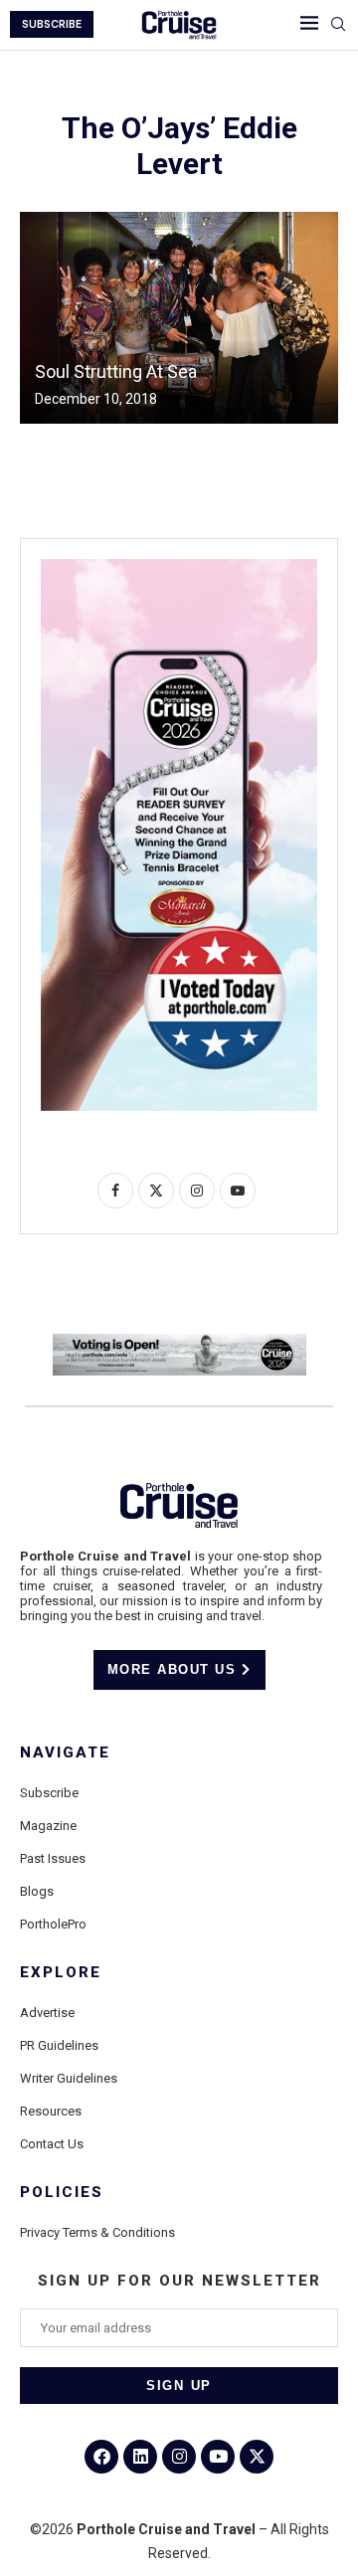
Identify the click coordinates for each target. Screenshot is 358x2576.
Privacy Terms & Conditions (97, 2232)
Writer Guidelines (69, 2078)
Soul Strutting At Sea (116, 371)
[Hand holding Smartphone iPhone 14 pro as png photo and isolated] (179, 567)
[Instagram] (179, 2457)
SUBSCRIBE (52, 24)
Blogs (37, 1891)
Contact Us (52, 2144)
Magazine (48, 1826)
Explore (61, 1973)
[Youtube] (218, 2457)
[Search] (338, 25)
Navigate (65, 1753)
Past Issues (53, 1858)
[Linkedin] (140, 2457)
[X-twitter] (257, 2457)
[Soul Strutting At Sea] (179, 318)
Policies (62, 2193)
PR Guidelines (59, 2045)
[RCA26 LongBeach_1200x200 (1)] (179, 1342)
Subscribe (49, 1793)
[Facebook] (101, 2457)
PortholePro (53, 1924)
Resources (51, 2111)
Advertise (47, 2013)
